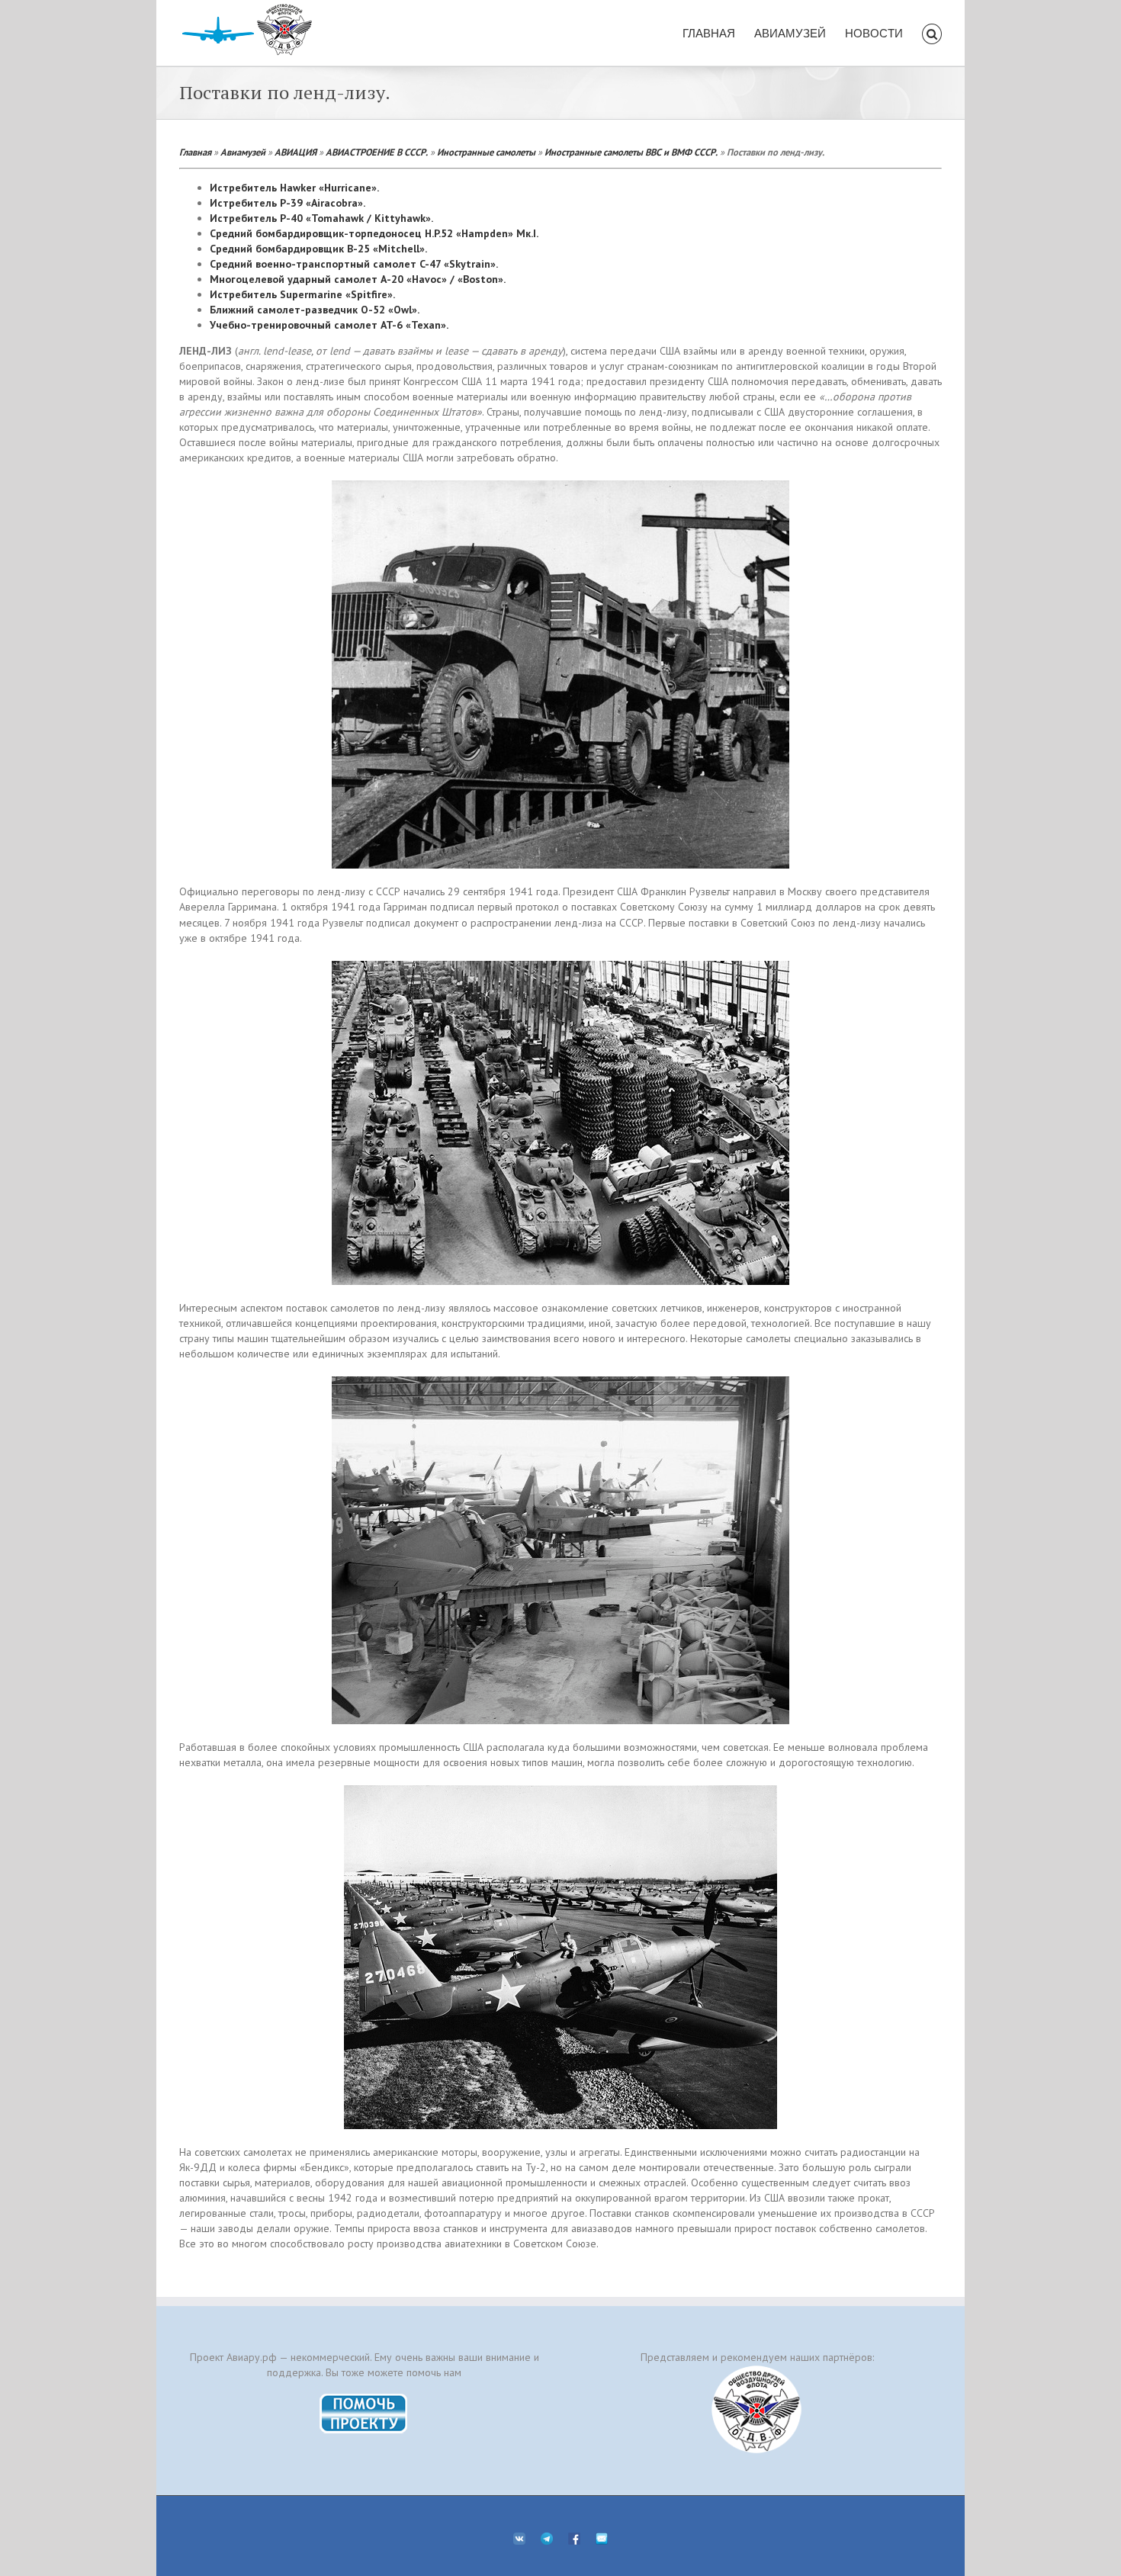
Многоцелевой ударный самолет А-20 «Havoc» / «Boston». (358, 279)
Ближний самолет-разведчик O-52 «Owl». (315, 310)
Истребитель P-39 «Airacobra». (287, 203)
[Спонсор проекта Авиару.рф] (757, 2409)
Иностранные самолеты (486, 152)
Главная (195, 152)
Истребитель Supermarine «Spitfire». (302, 294)
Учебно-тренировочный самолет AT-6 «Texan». (329, 325)
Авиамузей (243, 152)
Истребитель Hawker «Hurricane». (294, 188)
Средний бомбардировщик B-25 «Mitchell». (318, 249)
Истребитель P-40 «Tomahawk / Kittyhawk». (321, 218)
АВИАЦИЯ (296, 152)
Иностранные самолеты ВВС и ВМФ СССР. (631, 152)
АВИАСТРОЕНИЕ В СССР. (377, 152)
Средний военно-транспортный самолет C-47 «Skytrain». (354, 264)
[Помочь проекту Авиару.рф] (364, 2398)
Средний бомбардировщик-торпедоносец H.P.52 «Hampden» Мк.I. (374, 233)
